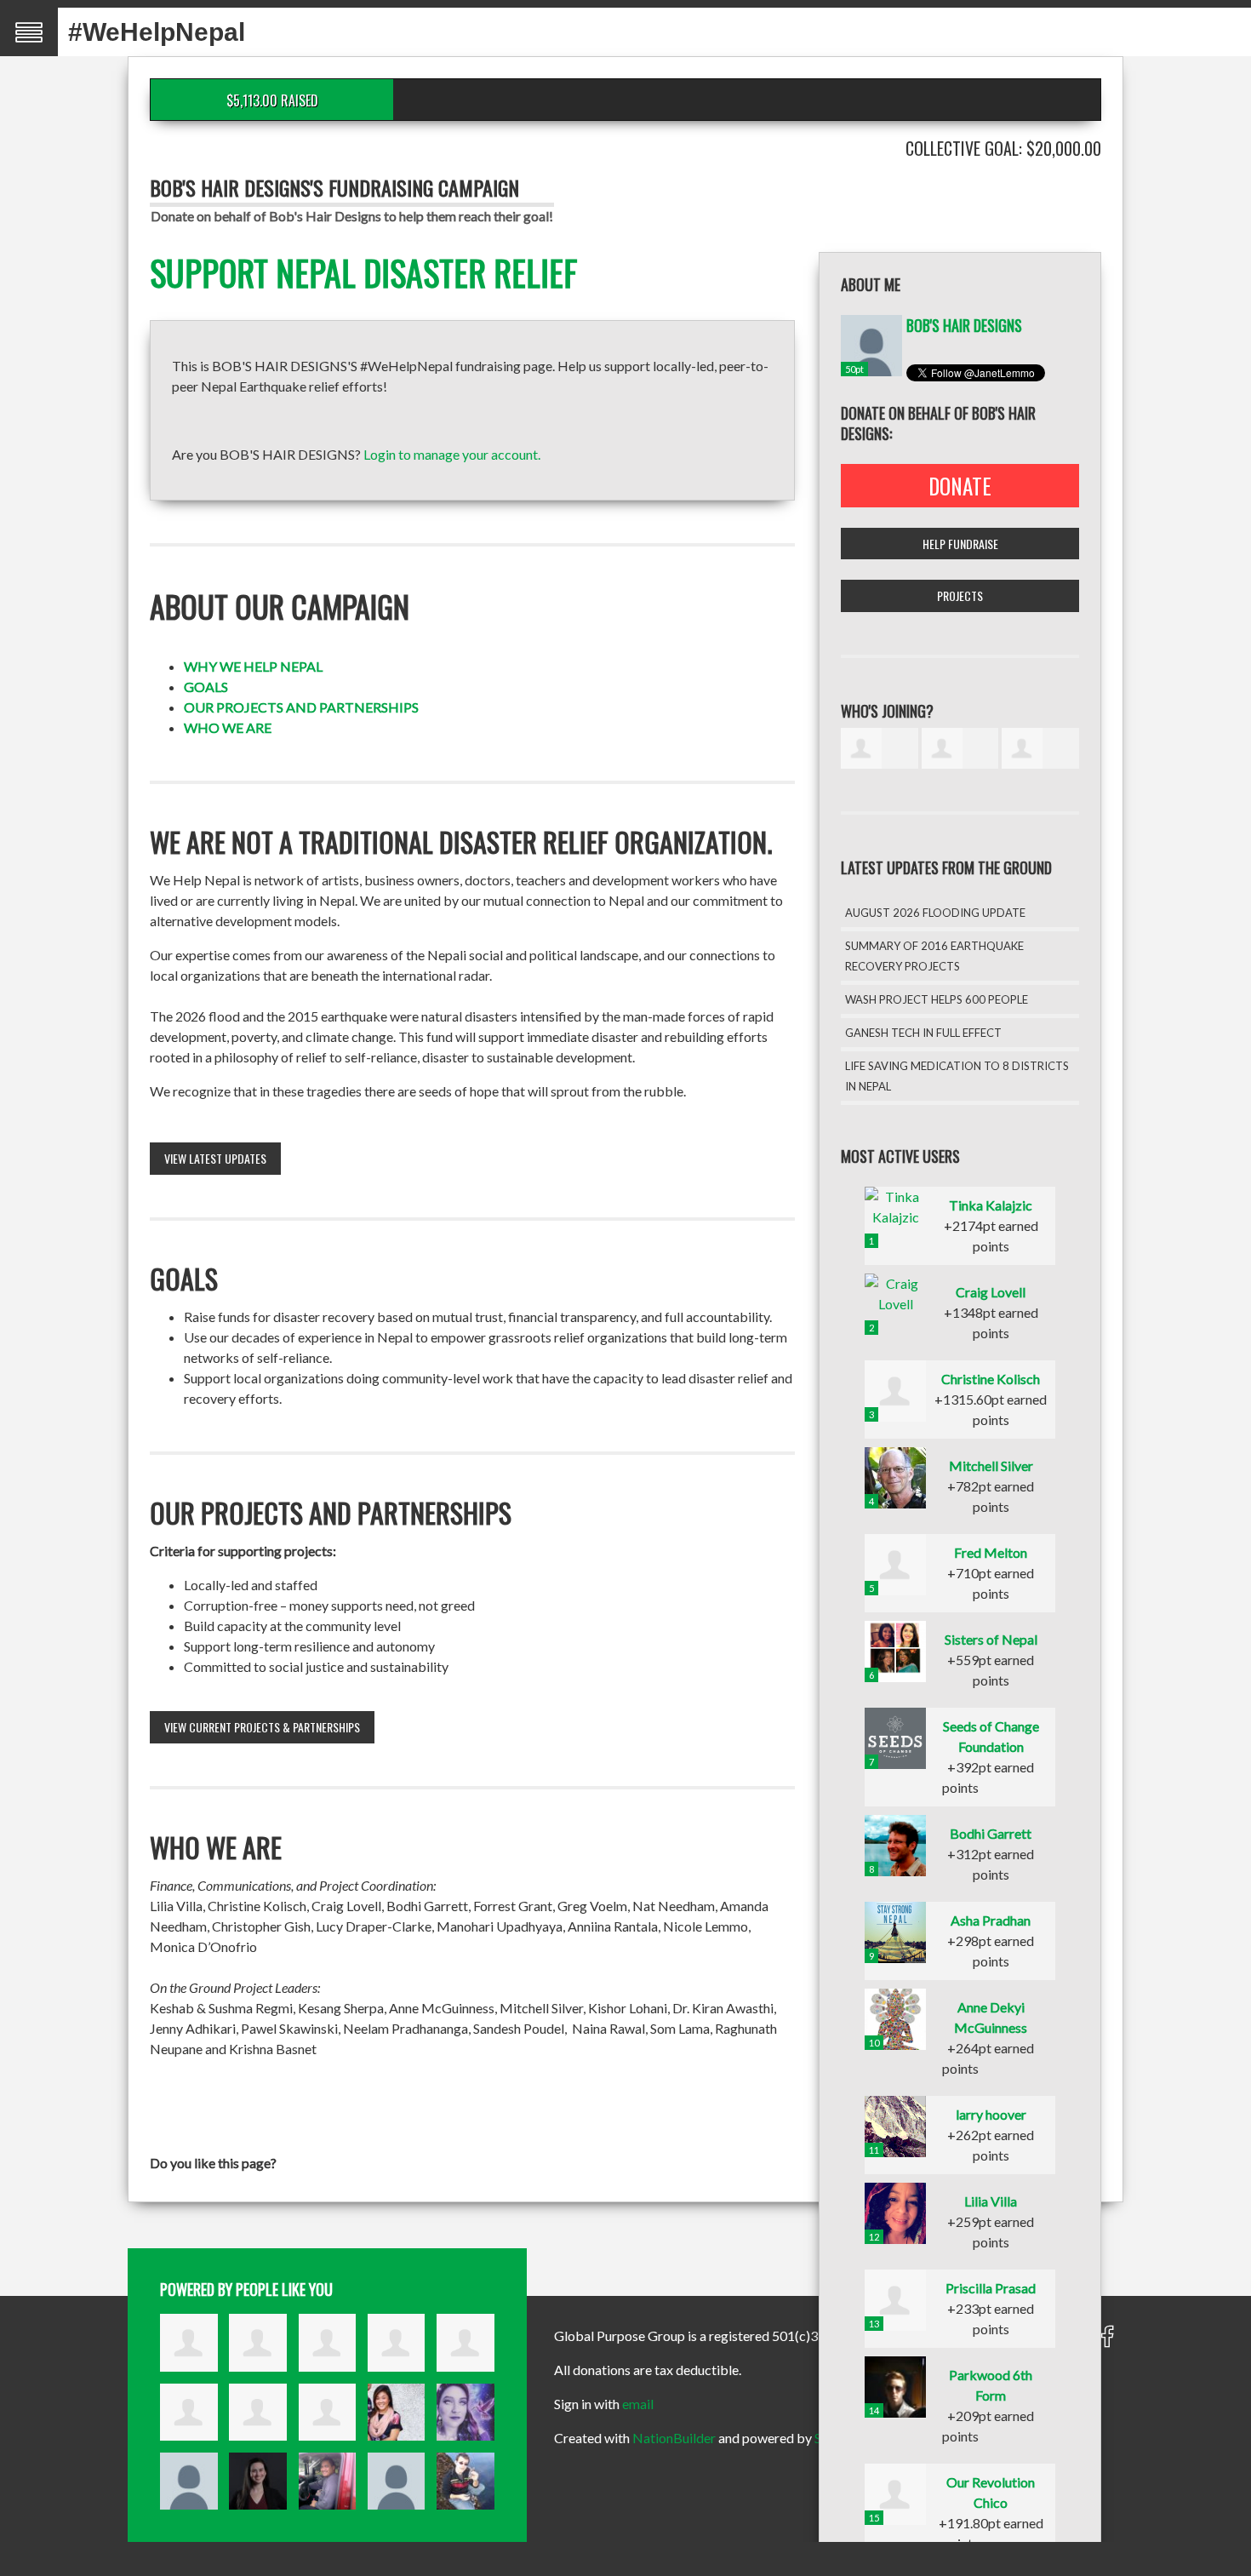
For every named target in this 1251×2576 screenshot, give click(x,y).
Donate (960, 486)
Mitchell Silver (991, 1465)
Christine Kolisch (991, 1379)
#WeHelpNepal (157, 32)
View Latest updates (215, 1158)
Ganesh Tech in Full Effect (923, 1033)
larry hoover (991, 2114)
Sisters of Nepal (991, 1639)
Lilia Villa (991, 2201)
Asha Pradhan (991, 1920)
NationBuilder (674, 2438)
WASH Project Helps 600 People (937, 999)
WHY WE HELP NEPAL (253, 666)
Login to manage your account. (452, 454)
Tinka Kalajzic (991, 1205)
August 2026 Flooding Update (935, 913)
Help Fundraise (960, 544)
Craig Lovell (991, 1292)
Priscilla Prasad (991, 2288)
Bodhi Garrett (991, 1833)
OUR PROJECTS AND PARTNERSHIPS (301, 707)
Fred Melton (991, 1552)
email (638, 2404)
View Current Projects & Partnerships (262, 1727)
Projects (960, 595)
